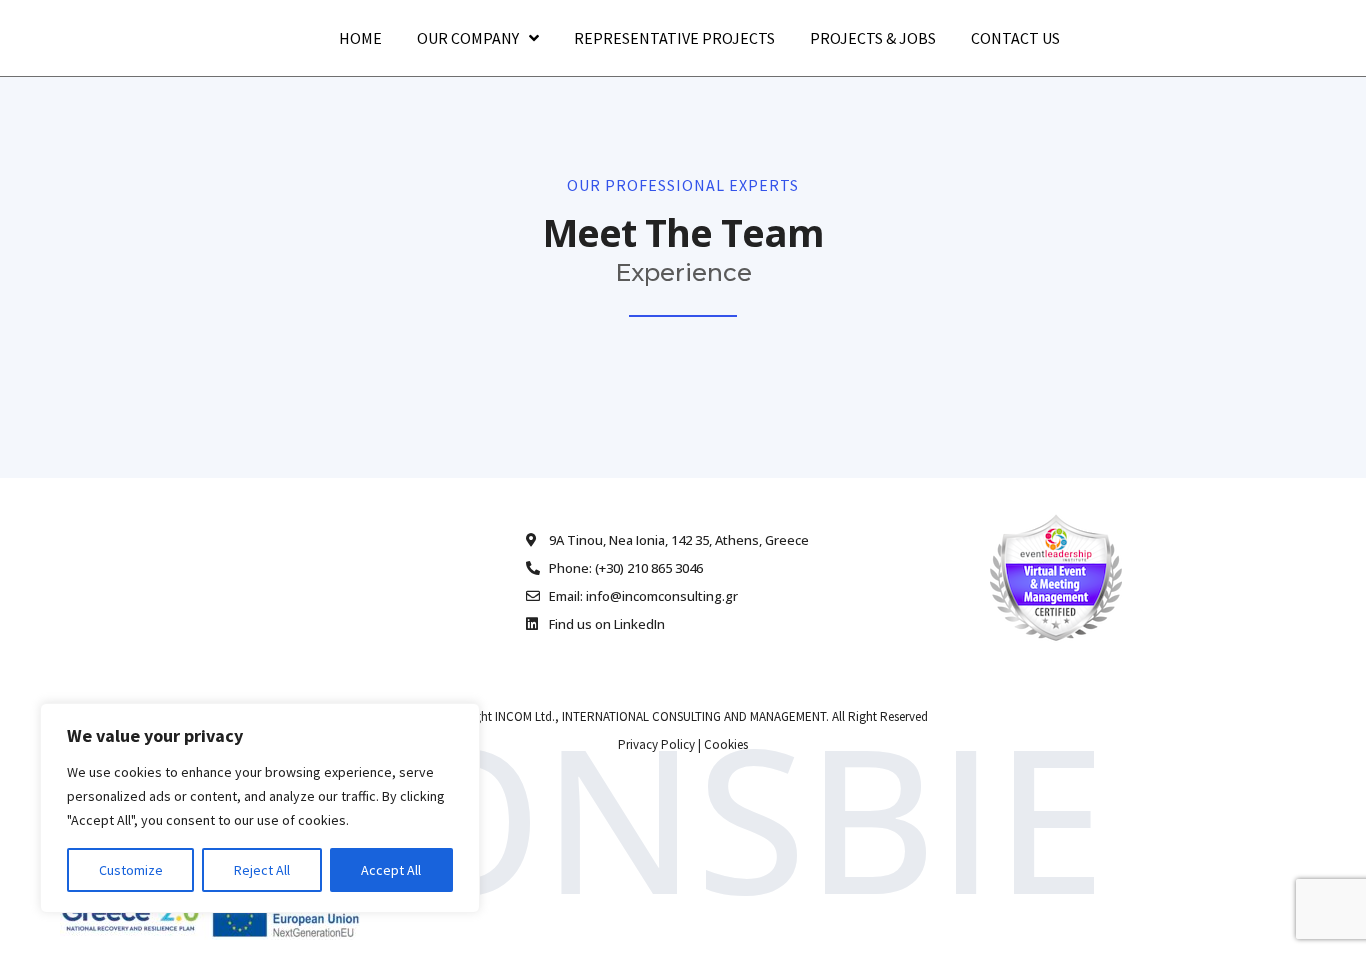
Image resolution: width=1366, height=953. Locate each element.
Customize (131, 870)
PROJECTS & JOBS (873, 38)
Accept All (391, 870)
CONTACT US (1015, 38)
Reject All (262, 870)
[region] (260, 808)
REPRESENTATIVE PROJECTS (674, 38)
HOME (360, 38)
